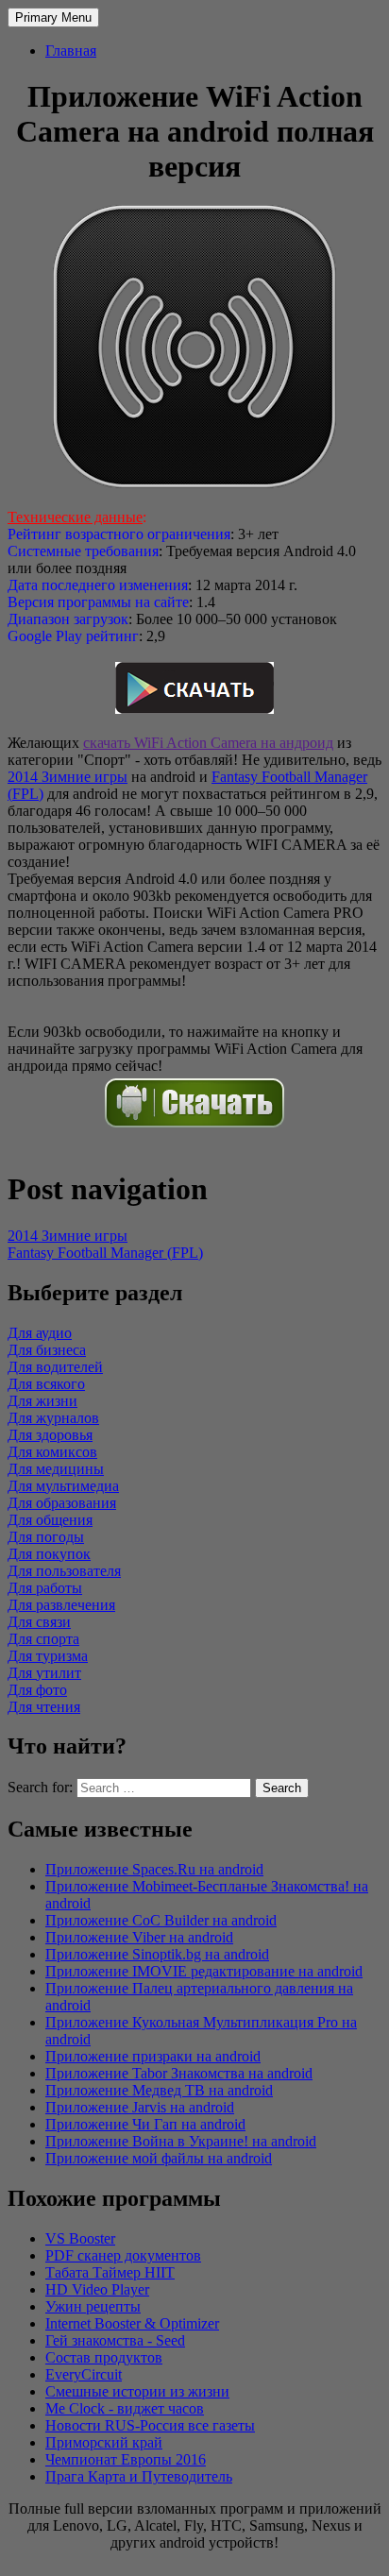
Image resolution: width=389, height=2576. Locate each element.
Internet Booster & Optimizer (132, 2323)
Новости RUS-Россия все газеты (150, 2425)
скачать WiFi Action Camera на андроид (208, 743)
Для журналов (53, 1418)
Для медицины (56, 1469)
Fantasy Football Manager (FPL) (105, 1253)
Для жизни (42, 1401)
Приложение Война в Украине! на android (181, 2141)
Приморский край (104, 2442)
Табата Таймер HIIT (110, 2272)
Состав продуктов (104, 2357)
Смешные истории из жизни (137, 2391)
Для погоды (46, 1537)
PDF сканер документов (123, 2255)
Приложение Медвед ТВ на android (159, 2090)
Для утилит (44, 1673)
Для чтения (44, 1707)
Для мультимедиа (63, 1486)
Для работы (45, 1588)
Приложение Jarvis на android (140, 2107)
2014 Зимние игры (68, 777)
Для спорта (43, 1639)
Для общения (50, 1520)
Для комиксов (52, 1452)
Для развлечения (61, 1605)
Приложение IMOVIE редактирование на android (204, 1971)
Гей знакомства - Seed (115, 2340)
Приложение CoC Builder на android (161, 1920)
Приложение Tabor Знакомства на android (179, 2073)
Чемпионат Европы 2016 (126, 2459)
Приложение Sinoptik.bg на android (157, 1954)
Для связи (39, 1622)
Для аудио (40, 1333)
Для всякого (46, 1384)
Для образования (62, 1503)
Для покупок (49, 1554)
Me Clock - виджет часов (125, 2408)
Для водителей (55, 1367)
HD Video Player (97, 2289)
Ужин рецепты (93, 2306)
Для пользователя (64, 1571)
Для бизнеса (47, 1350)
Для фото (37, 1690)
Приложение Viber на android (139, 1937)
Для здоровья (50, 1435)
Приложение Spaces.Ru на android (154, 1869)
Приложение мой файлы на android (159, 2158)
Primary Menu (53, 17)
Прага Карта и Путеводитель (139, 2476)
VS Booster (80, 2238)
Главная (71, 51)
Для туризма (48, 1656)
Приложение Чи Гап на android (145, 2124)
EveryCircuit (84, 2374)
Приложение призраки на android (153, 2056)
